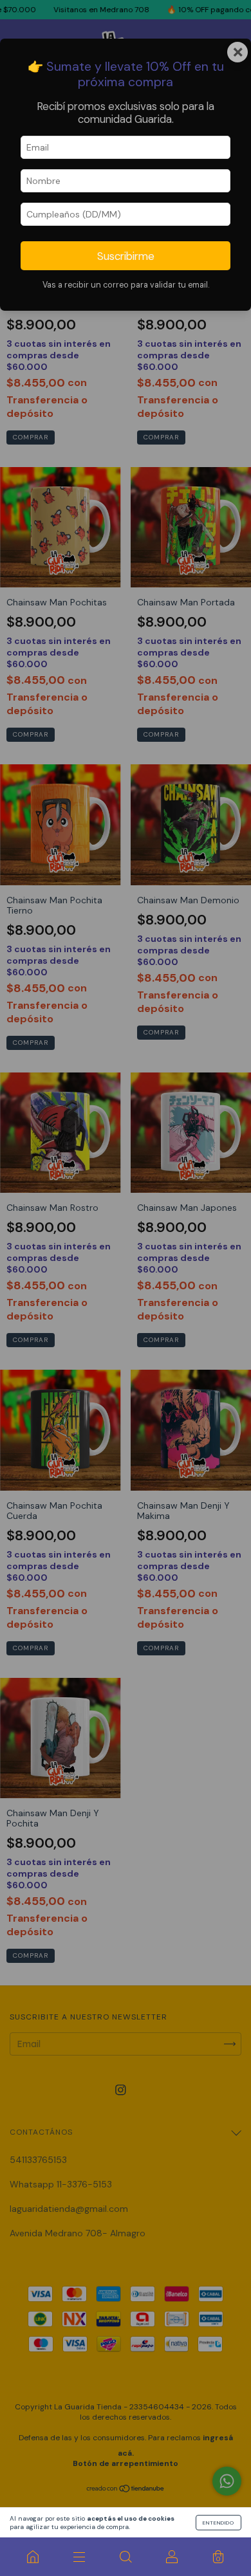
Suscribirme (126, 256)
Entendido (218, 2523)
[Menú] (79, 2557)
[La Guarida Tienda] (33, 2557)
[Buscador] (126, 2557)
